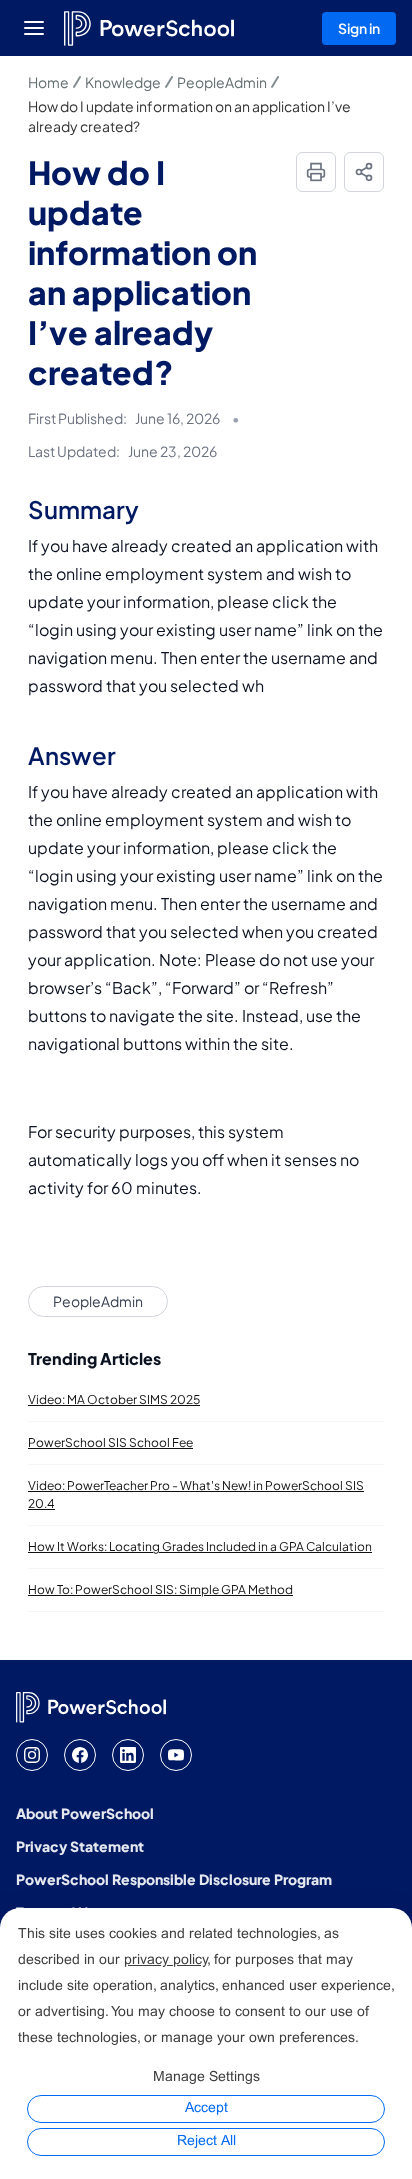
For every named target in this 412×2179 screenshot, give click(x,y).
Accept (206, 2108)
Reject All (206, 2141)
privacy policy (165, 1960)
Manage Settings (206, 2077)
